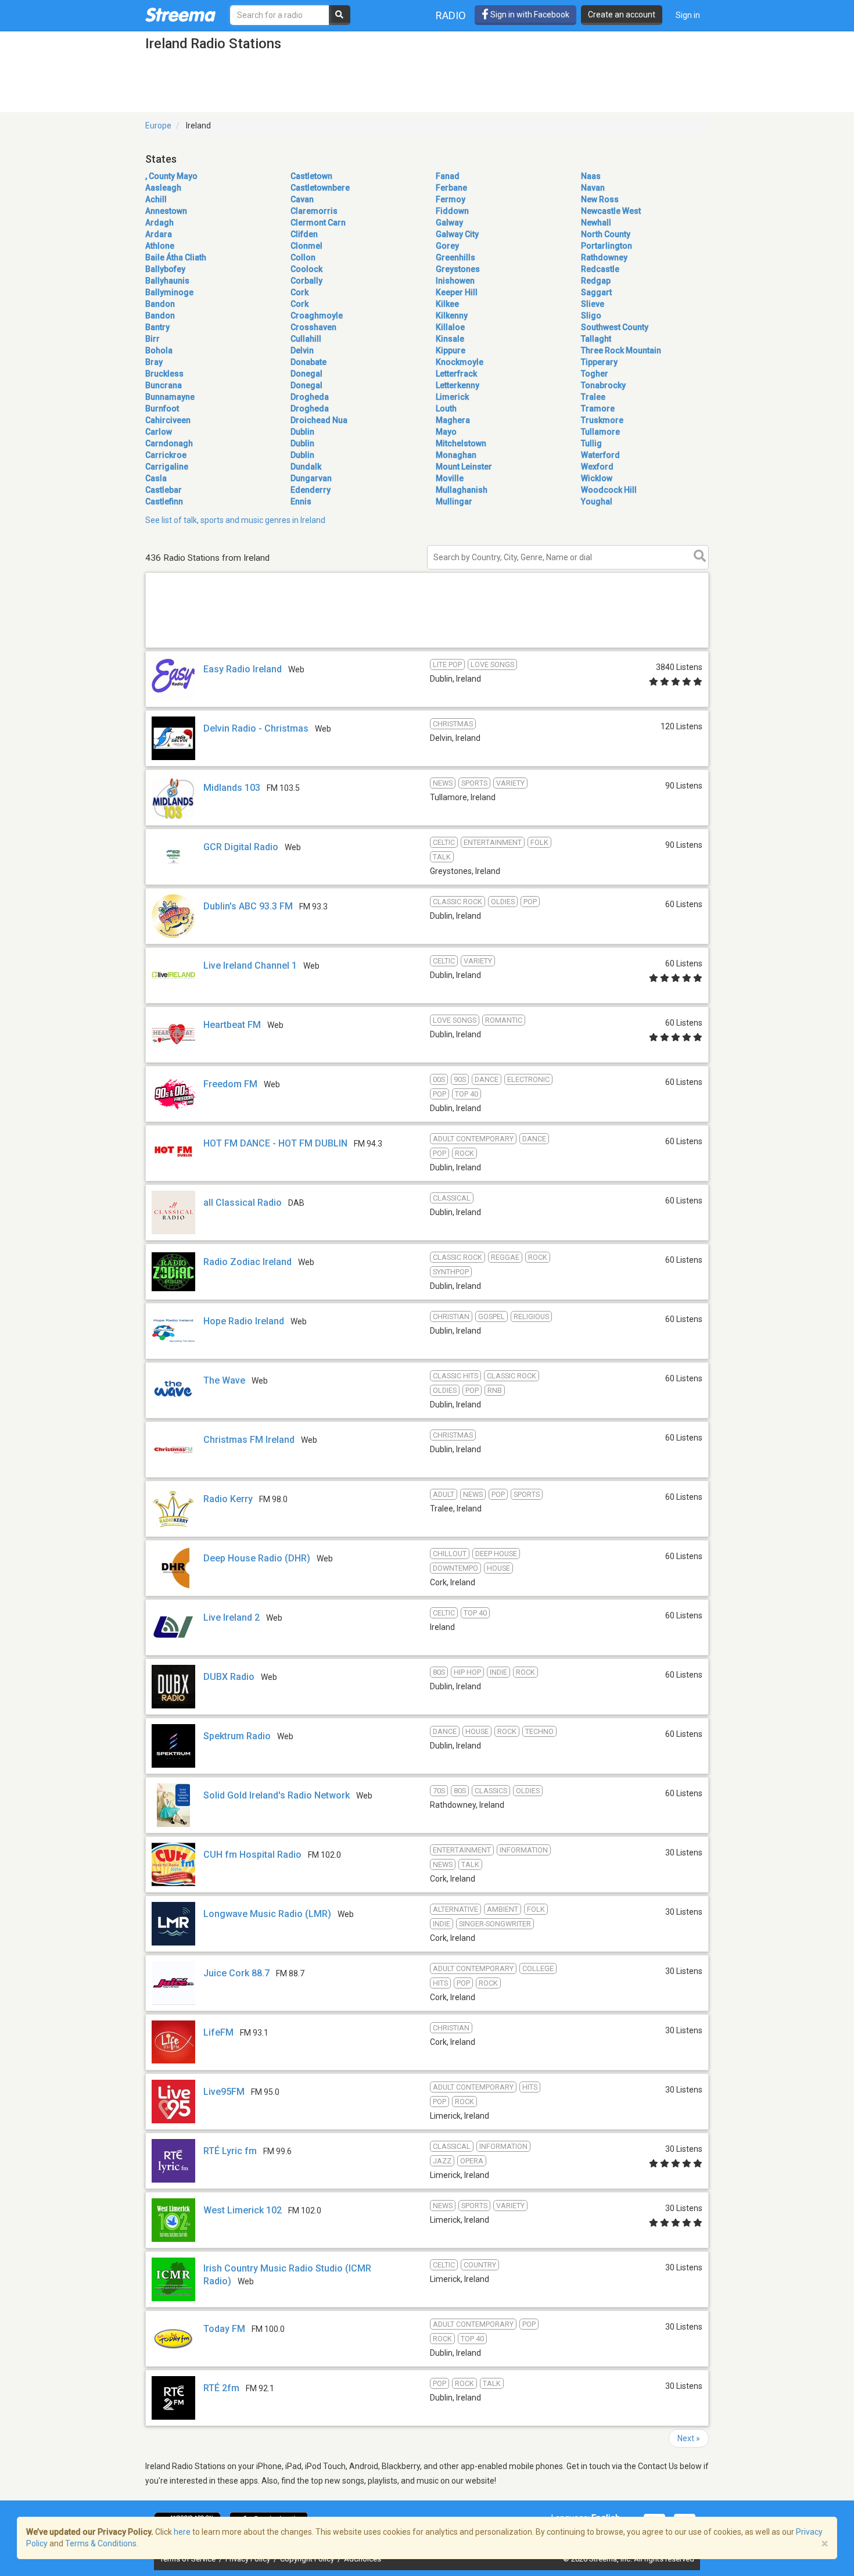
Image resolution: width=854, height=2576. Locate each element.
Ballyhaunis (167, 281)
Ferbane (451, 188)
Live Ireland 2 (232, 1617)
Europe (158, 126)
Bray (154, 362)
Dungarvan (311, 478)
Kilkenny (452, 316)
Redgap (596, 281)
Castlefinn (164, 501)
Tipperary (599, 362)
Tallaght (596, 339)
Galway (449, 223)
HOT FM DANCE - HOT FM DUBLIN (275, 1143)
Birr (152, 339)
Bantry (157, 327)
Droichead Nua (319, 420)
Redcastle (600, 269)
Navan (593, 188)
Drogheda (310, 397)
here (182, 2532)
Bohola (159, 350)
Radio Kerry (228, 1499)
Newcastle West (611, 211)
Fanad (448, 176)
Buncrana (164, 385)
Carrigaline (167, 467)
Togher (595, 374)
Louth (446, 409)
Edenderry (311, 490)
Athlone (160, 246)
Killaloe (450, 327)
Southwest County (615, 327)
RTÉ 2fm (221, 2388)
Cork (299, 292)
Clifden (304, 234)
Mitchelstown (461, 443)
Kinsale (450, 339)
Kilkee (447, 304)
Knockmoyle (460, 362)
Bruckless (164, 374)
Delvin (302, 350)
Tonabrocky (603, 385)
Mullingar (454, 501)
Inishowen (455, 281)
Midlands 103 (232, 788)
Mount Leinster (464, 467)
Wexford (597, 467)
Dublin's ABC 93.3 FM (248, 906)
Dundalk (306, 467)
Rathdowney (604, 257)
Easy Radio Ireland (243, 669)
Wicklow (597, 478)
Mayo (446, 432)
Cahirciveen (168, 420)
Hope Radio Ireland (244, 1321)
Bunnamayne (170, 397)
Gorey (447, 246)
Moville (450, 478)
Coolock (306, 269)
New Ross (600, 199)
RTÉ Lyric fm (230, 2151)
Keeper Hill (457, 292)
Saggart (596, 292)
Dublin (302, 432)
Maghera (453, 420)
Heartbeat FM (232, 1025)
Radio (451, 15)
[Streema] (180, 15)
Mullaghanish (462, 490)
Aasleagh (163, 188)
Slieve (593, 304)
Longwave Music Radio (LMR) (267, 1914)
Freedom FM (230, 1084)
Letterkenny (458, 385)
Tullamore (600, 432)
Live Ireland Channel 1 (250, 965)
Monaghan (456, 455)
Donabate (308, 362)
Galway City (457, 234)
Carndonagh (169, 443)
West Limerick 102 (243, 2210)
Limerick (452, 397)
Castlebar (164, 490)
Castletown (311, 176)
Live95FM (224, 2092)
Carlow (159, 432)
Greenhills (455, 257)
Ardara (159, 234)
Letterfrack (456, 374)
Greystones (458, 269)
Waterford (600, 455)
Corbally (306, 281)
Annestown (166, 211)
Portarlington (607, 246)
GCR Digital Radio (241, 847)
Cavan (302, 199)
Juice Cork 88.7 (236, 1973)
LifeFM (218, 2032)
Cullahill (306, 339)
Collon (303, 257)
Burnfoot (162, 409)
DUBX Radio (229, 1677)
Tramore (598, 409)
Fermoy (451, 199)
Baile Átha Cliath (176, 257)
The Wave (224, 1380)
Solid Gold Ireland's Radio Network (277, 1795)
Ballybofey (165, 269)
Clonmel (306, 246)
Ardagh (159, 223)
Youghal (597, 501)
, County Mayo (171, 176)
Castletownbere (320, 188)
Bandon (160, 304)
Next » (689, 2438)
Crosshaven (313, 327)
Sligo (591, 316)
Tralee (593, 397)
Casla (156, 478)
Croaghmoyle (317, 316)
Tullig (591, 443)
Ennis (301, 501)
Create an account (622, 15)
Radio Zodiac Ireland (247, 1262)
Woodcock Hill (609, 490)
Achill (156, 199)
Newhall (596, 223)
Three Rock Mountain (621, 350)
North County (606, 234)
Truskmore (602, 420)
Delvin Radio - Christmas (256, 728)
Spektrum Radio (237, 1736)
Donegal (306, 374)
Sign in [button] (688, 15)
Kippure (451, 350)
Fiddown (452, 211)
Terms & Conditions (101, 2543)
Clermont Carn (318, 223)
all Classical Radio (243, 1203)
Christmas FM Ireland (249, 1440)
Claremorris (314, 211)
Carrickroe (166, 455)
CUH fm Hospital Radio (252, 1855)
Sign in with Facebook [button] (529, 15)
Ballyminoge (169, 292)
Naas (591, 176)
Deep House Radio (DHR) (257, 1558)
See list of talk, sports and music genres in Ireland (235, 520)
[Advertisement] (427, 647)
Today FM (224, 2329)
